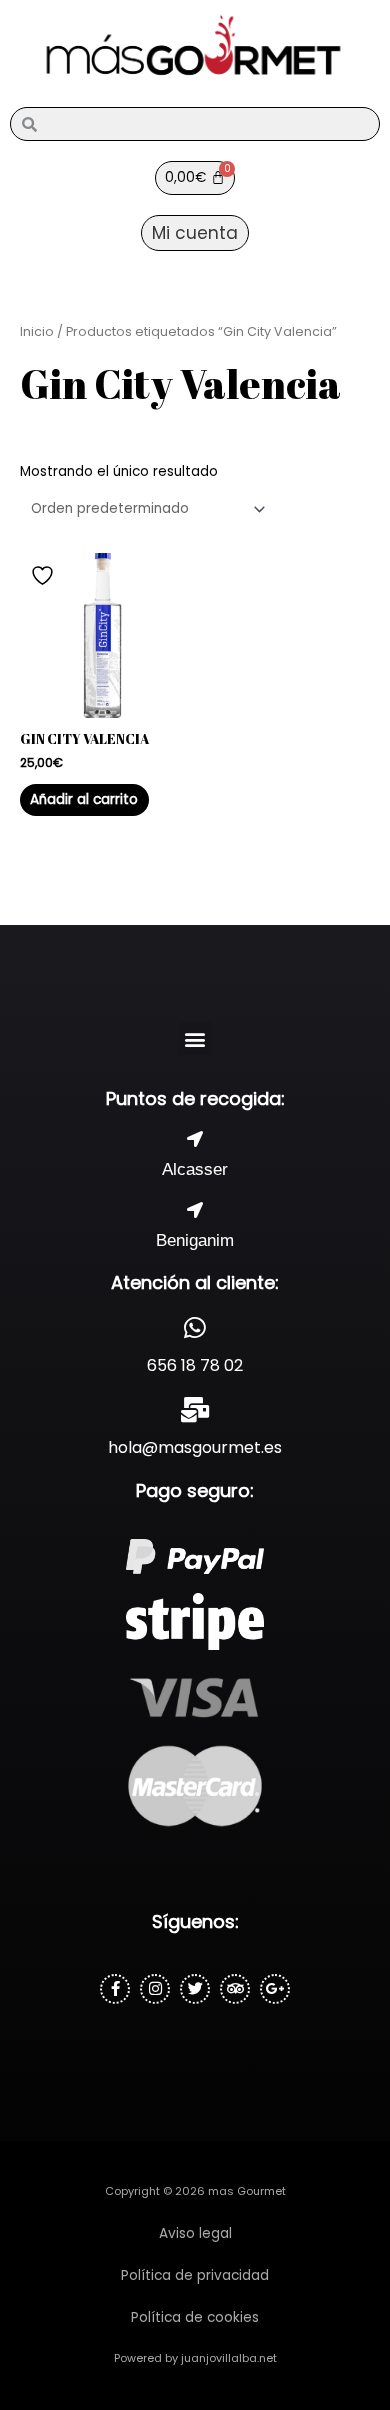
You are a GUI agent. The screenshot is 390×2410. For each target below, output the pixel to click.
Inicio (37, 331)
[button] (195, 1038)
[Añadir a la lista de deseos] (45, 575)
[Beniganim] (195, 1210)
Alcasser (195, 1169)
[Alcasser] (195, 1139)
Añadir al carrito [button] (84, 799)
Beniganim (195, 1240)
